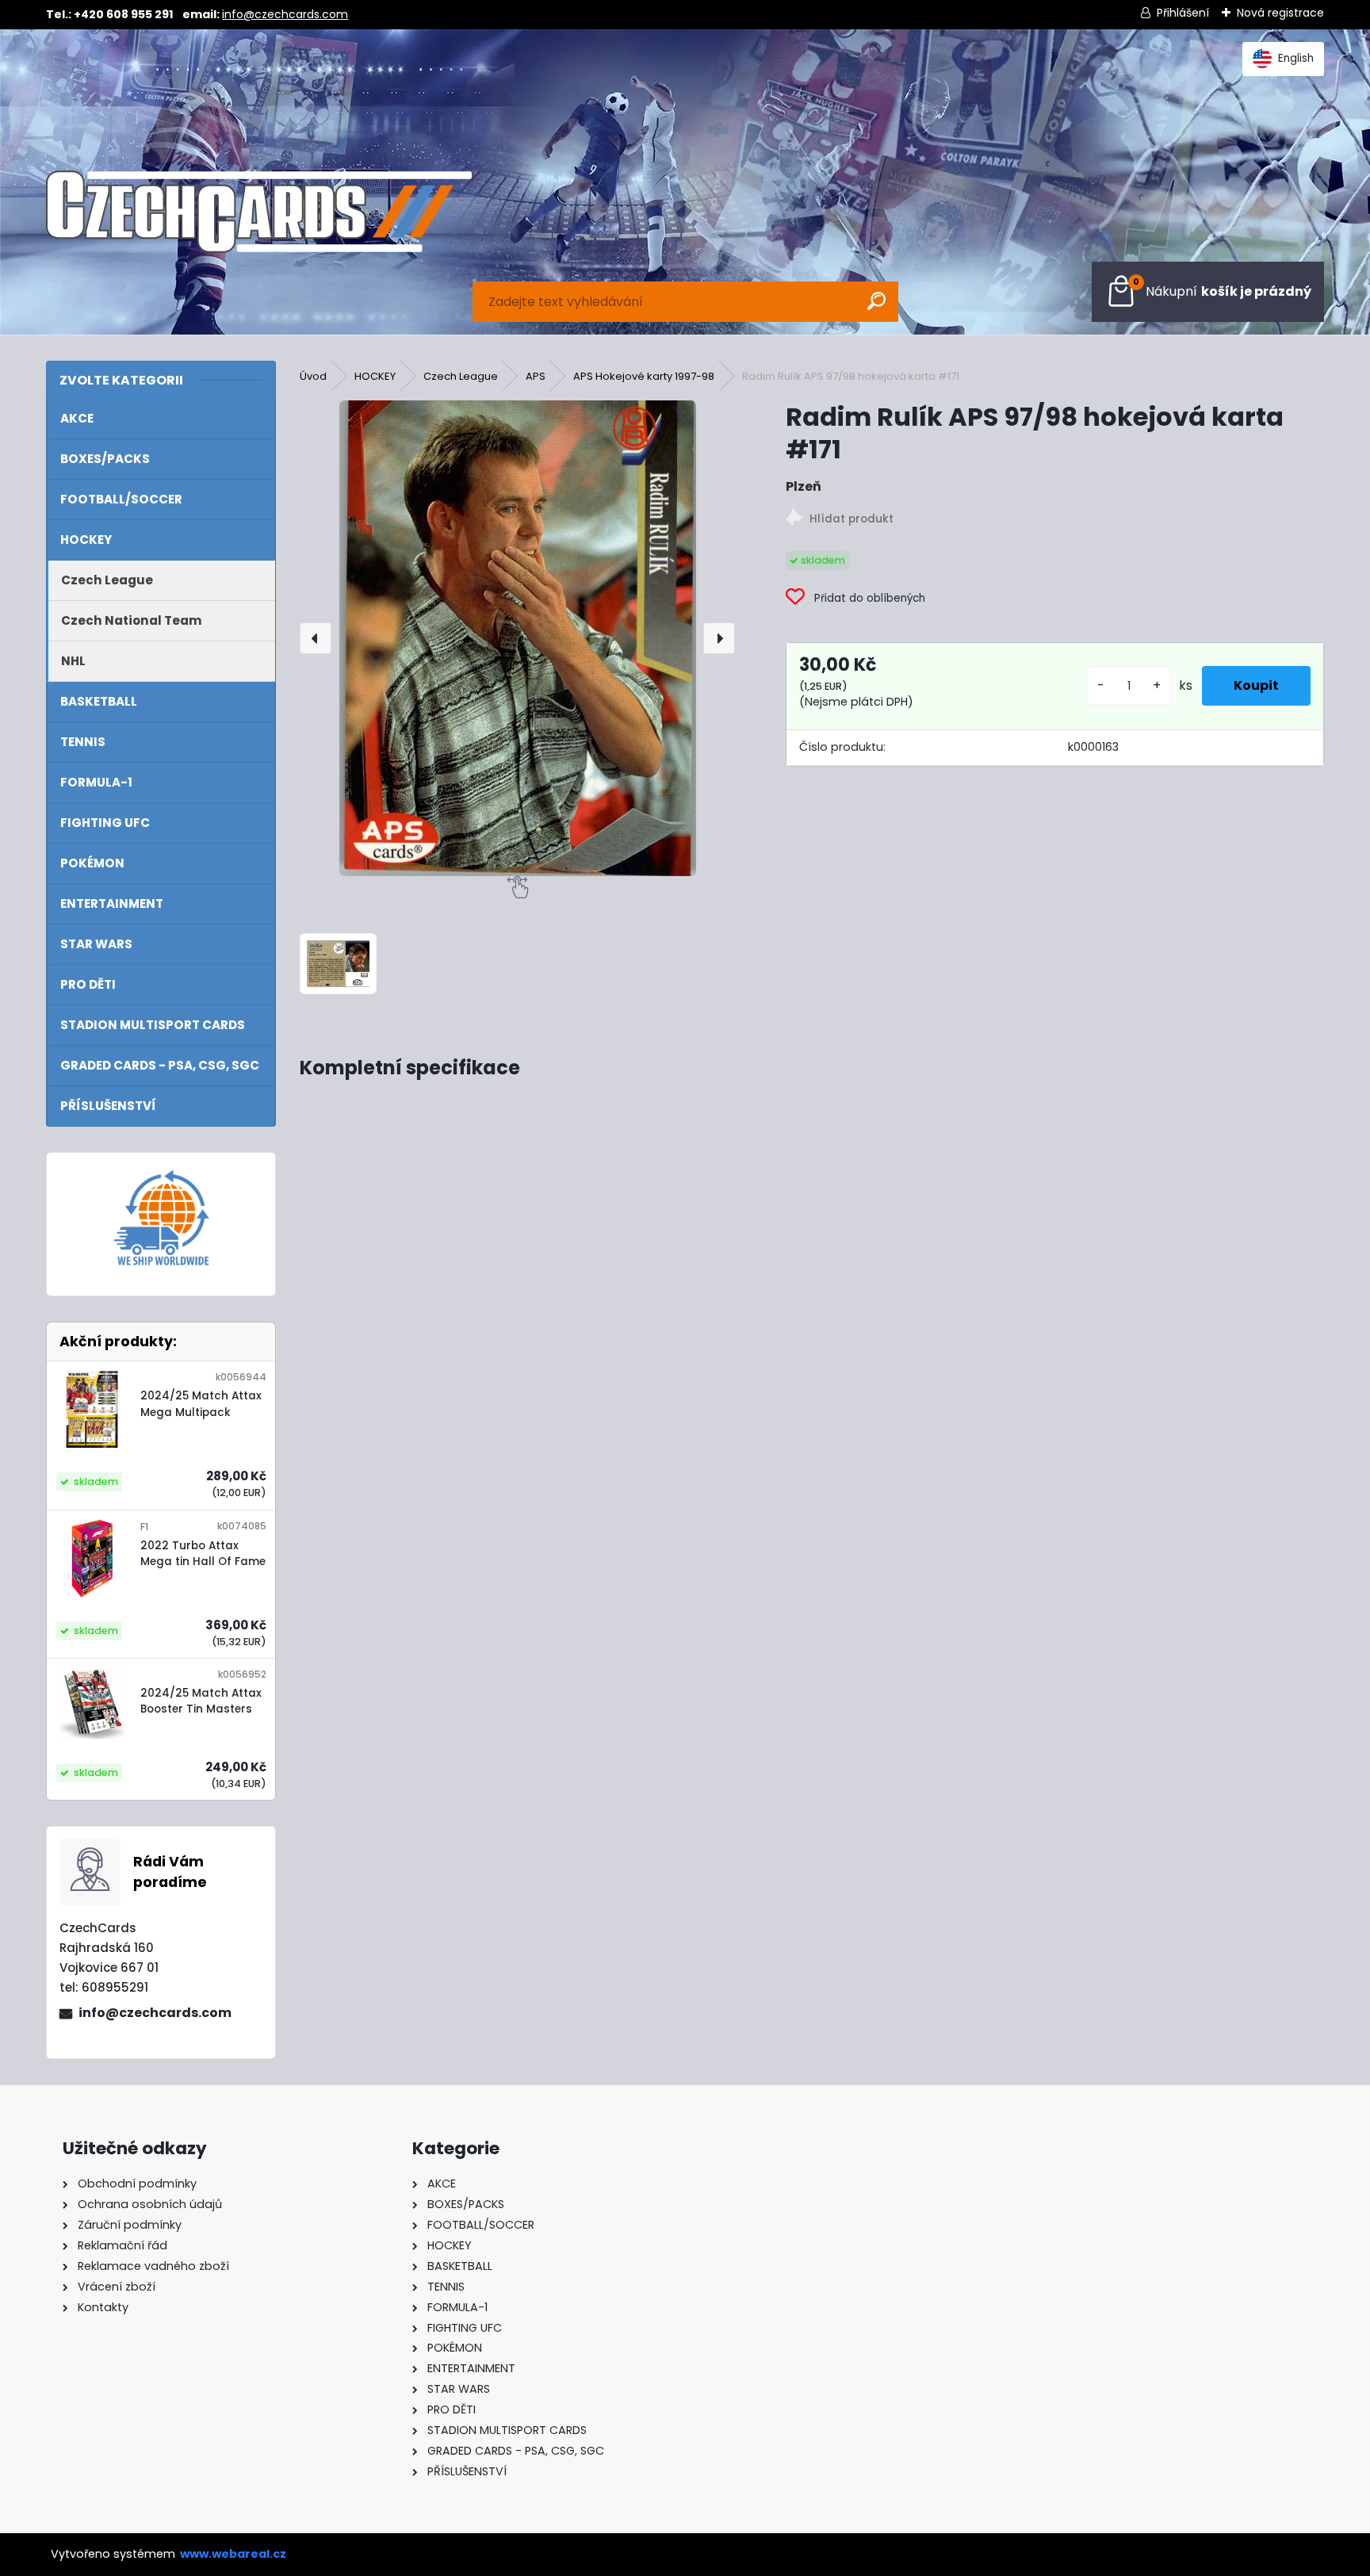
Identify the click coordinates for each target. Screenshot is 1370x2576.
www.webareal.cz (233, 2554)
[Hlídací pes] (1054, 520)
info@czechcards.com (285, 14)
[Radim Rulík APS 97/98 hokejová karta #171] (517, 638)
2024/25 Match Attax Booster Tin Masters (201, 1701)
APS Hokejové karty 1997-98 (644, 376)
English (1296, 58)
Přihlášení (1183, 13)
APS (536, 376)
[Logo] (259, 212)
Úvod (313, 376)
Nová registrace (1280, 13)
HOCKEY (375, 376)
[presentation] (316, 638)
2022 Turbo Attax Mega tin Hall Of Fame (203, 1554)
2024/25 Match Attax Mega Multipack (201, 1404)
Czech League (461, 376)
